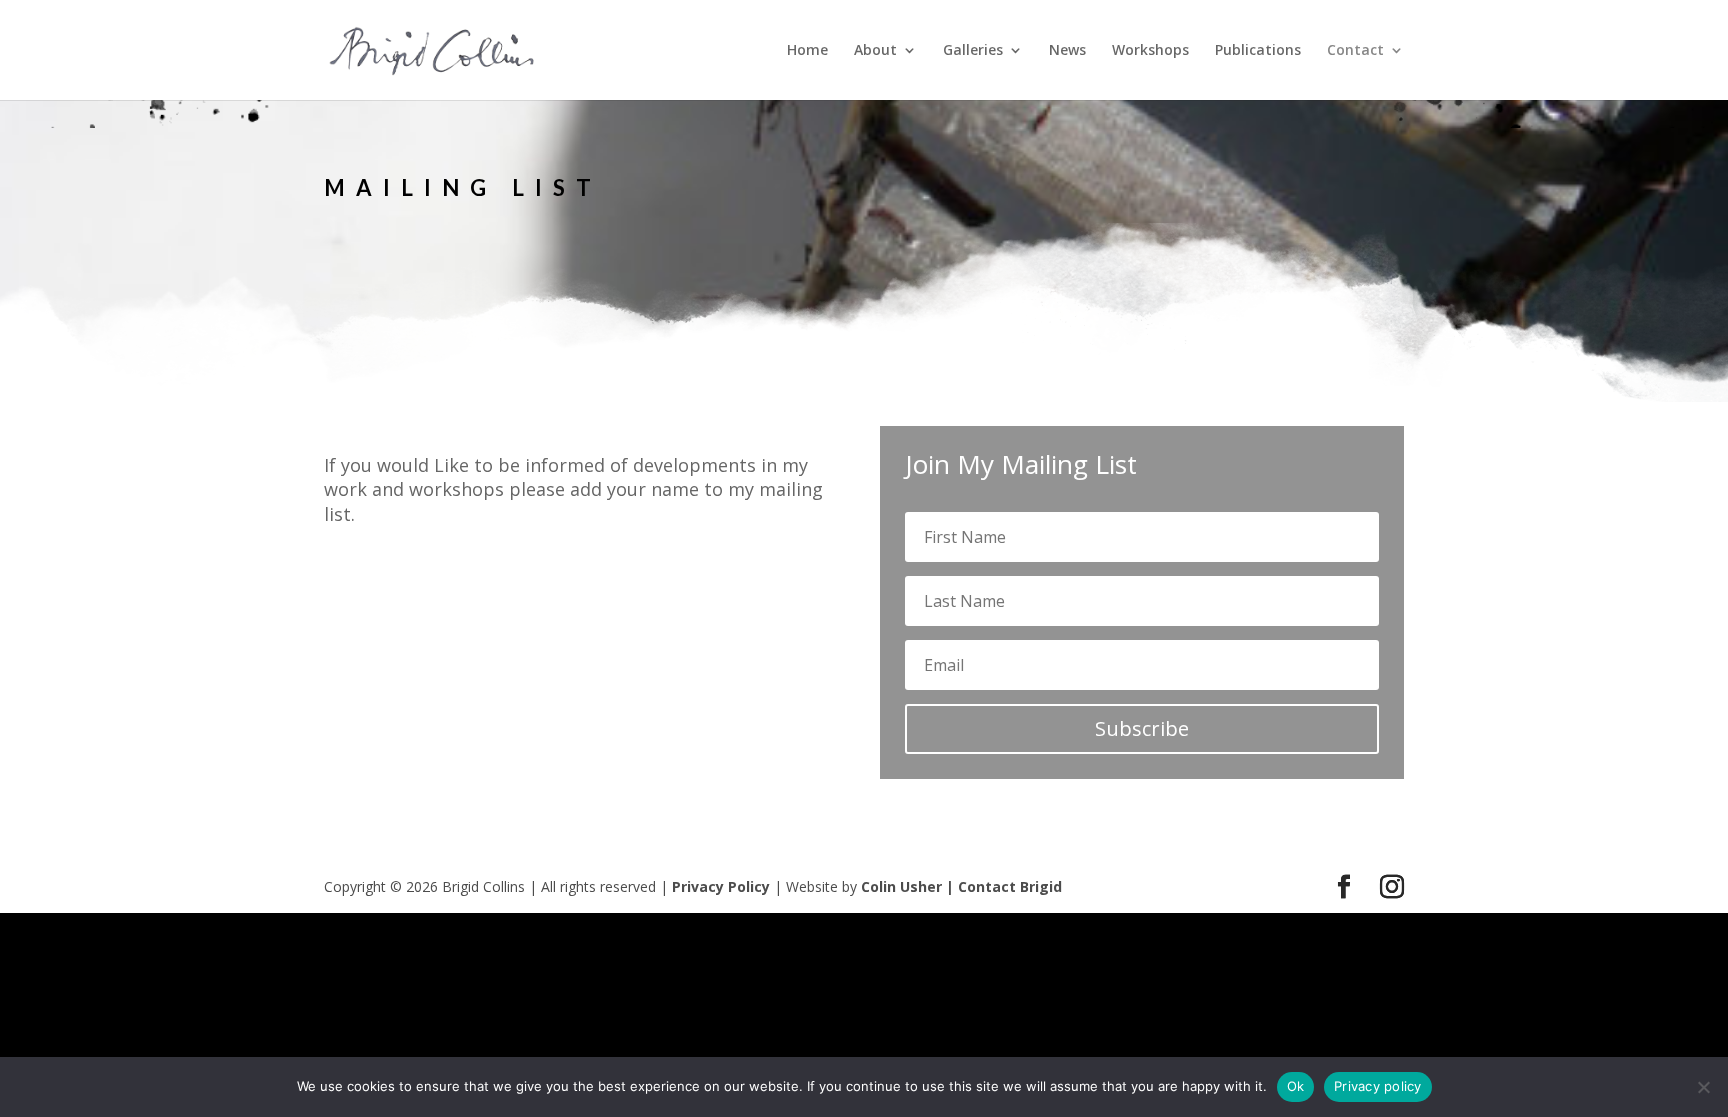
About (875, 51)
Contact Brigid (1010, 886)
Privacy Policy (721, 886)
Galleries (973, 51)
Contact (1355, 51)
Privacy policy (1378, 1086)
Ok (1296, 1086)
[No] (1703, 1087)
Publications (1258, 51)
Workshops (1150, 51)
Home (807, 51)
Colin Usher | (909, 886)
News (1067, 51)
